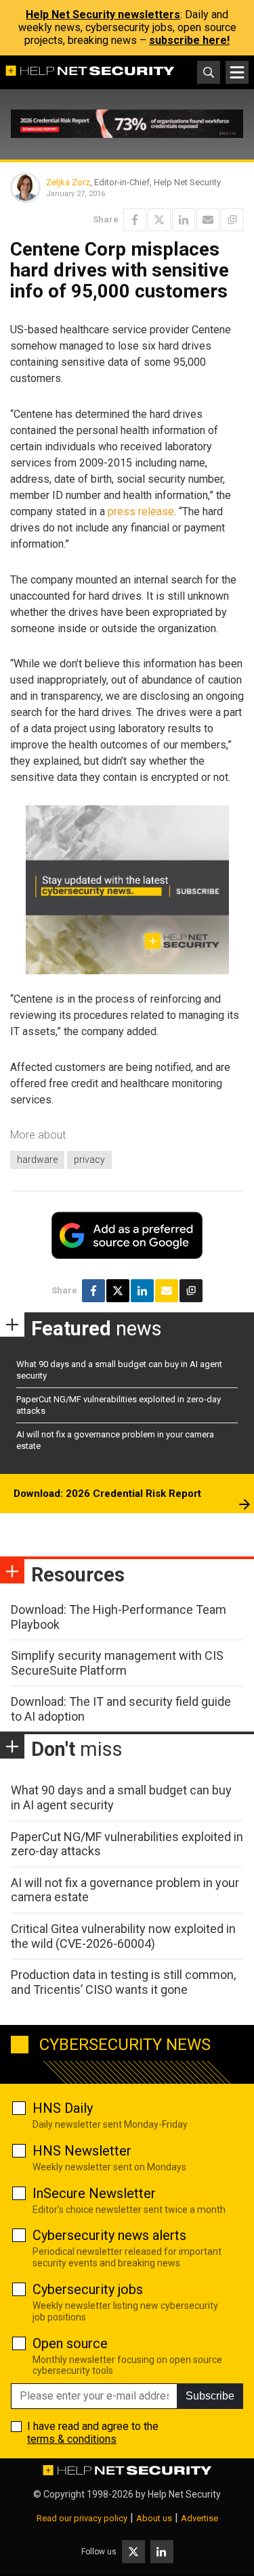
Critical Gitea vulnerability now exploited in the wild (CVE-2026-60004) (123, 1936)
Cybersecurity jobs (88, 2289)
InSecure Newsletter (94, 2193)
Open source (70, 2343)
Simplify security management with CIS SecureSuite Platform (117, 1663)
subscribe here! (189, 40)
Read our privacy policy (82, 2518)
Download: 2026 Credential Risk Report (107, 1494)
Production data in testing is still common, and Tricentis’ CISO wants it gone (123, 1982)
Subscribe (210, 2396)
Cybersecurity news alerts (109, 2235)
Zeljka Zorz (68, 182)
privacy (89, 1160)
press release (141, 511)
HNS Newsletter (82, 2151)
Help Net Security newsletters (103, 15)
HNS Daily (63, 2108)
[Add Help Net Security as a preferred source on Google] (232, 220)
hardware (37, 1160)
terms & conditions (72, 2439)
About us (154, 2518)
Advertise (199, 2518)
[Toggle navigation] (237, 72)
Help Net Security (184, 2494)
